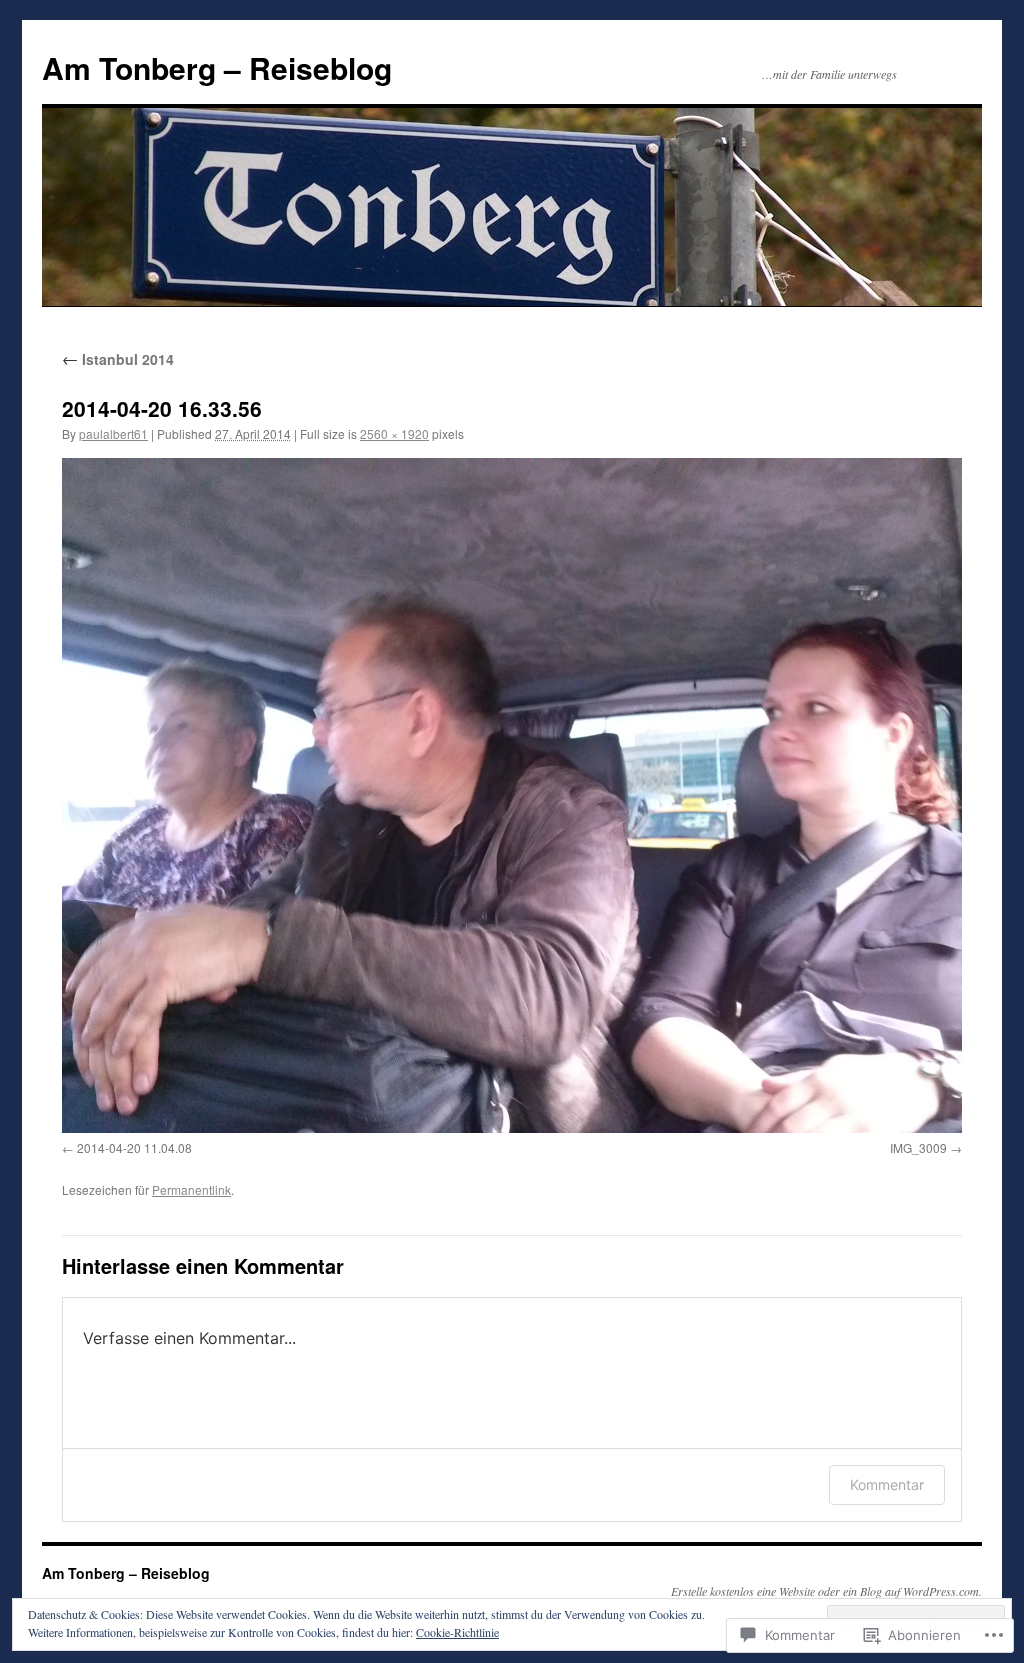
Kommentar (887, 1484)
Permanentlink (191, 1189)
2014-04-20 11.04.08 (134, 1147)
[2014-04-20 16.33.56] (512, 795)
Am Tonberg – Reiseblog (217, 67)
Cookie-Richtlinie (457, 1632)
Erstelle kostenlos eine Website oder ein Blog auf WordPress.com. (826, 1591)
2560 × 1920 (394, 433)
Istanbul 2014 (118, 359)
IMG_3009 (918, 1147)
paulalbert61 (113, 433)
